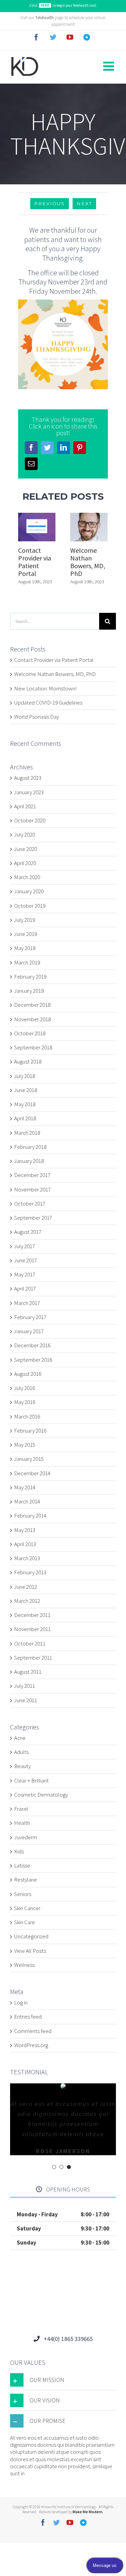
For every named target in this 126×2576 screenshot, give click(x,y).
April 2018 (25, 1118)
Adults (21, 1752)
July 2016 (25, 1388)
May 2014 (25, 1487)
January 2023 (29, 792)
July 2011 (25, 1686)
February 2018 (30, 1147)
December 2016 (32, 1345)
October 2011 (30, 1643)
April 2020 (25, 863)
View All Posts (30, 1951)
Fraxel (21, 1809)
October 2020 (30, 820)
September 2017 (33, 1218)
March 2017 (27, 1303)
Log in (21, 2002)
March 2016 (27, 1416)
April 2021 (25, 806)
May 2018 (25, 1104)
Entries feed (28, 2017)
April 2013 (25, 1544)
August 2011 (28, 1672)
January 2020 (29, 891)
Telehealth (45, 18)
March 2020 (27, 877)
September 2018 (33, 1047)
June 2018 (26, 1090)
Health (22, 1823)
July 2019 (25, 920)
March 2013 (27, 1558)
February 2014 (30, 1516)
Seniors (23, 1894)
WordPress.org (31, 2045)
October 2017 (30, 1204)
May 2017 (25, 1274)
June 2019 (26, 934)
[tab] (63, 2380)
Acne (20, 1738)
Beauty (22, 1766)
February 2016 (30, 1431)
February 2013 (30, 1572)
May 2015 (25, 1445)
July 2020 (25, 834)
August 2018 (28, 1061)
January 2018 (29, 1161)
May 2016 (25, 1402)
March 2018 (27, 1133)
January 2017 (29, 1331)
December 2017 (32, 1175)
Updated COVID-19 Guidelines (48, 703)
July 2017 (25, 1246)
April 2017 (25, 1289)
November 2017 (32, 1189)
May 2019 (25, 948)
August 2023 (28, 778)
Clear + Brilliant (31, 1781)
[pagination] (54, 2167)
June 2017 (26, 1260)
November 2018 (32, 1019)
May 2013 (25, 1530)
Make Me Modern (88, 2512)
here (45, 5)
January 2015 (29, 1459)
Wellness (24, 1965)
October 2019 (30, 906)
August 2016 (28, 1374)
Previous (50, 204)
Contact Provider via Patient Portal (35, 562)
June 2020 (26, 849)
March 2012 (27, 1601)
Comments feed (33, 2031)
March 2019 (27, 962)
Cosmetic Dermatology (41, 1795)
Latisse (22, 1866)
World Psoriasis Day (36, 717)
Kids (19, 1851)
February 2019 (30, 977)
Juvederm (26, 1837)
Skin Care (25, 1922)
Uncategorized (31, 1936)
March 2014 (27, 1501)
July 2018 (25, 1076)
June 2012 (26, 1587)
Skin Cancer (27, 1908)
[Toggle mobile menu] (110, 66)
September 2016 (33, 1360)
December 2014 (32, 1473)
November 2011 (32, 1629)
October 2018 (30, 1033)
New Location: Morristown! (45, 688)
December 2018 (32, 1005)
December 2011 (32, 1615)
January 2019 (29, 991)
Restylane (26, 1880)
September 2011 (33, 1658)
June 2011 (26, 1700)
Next (84, 204)
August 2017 (28, 1232)
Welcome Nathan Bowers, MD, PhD (88, 562)
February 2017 (30, 1317)
